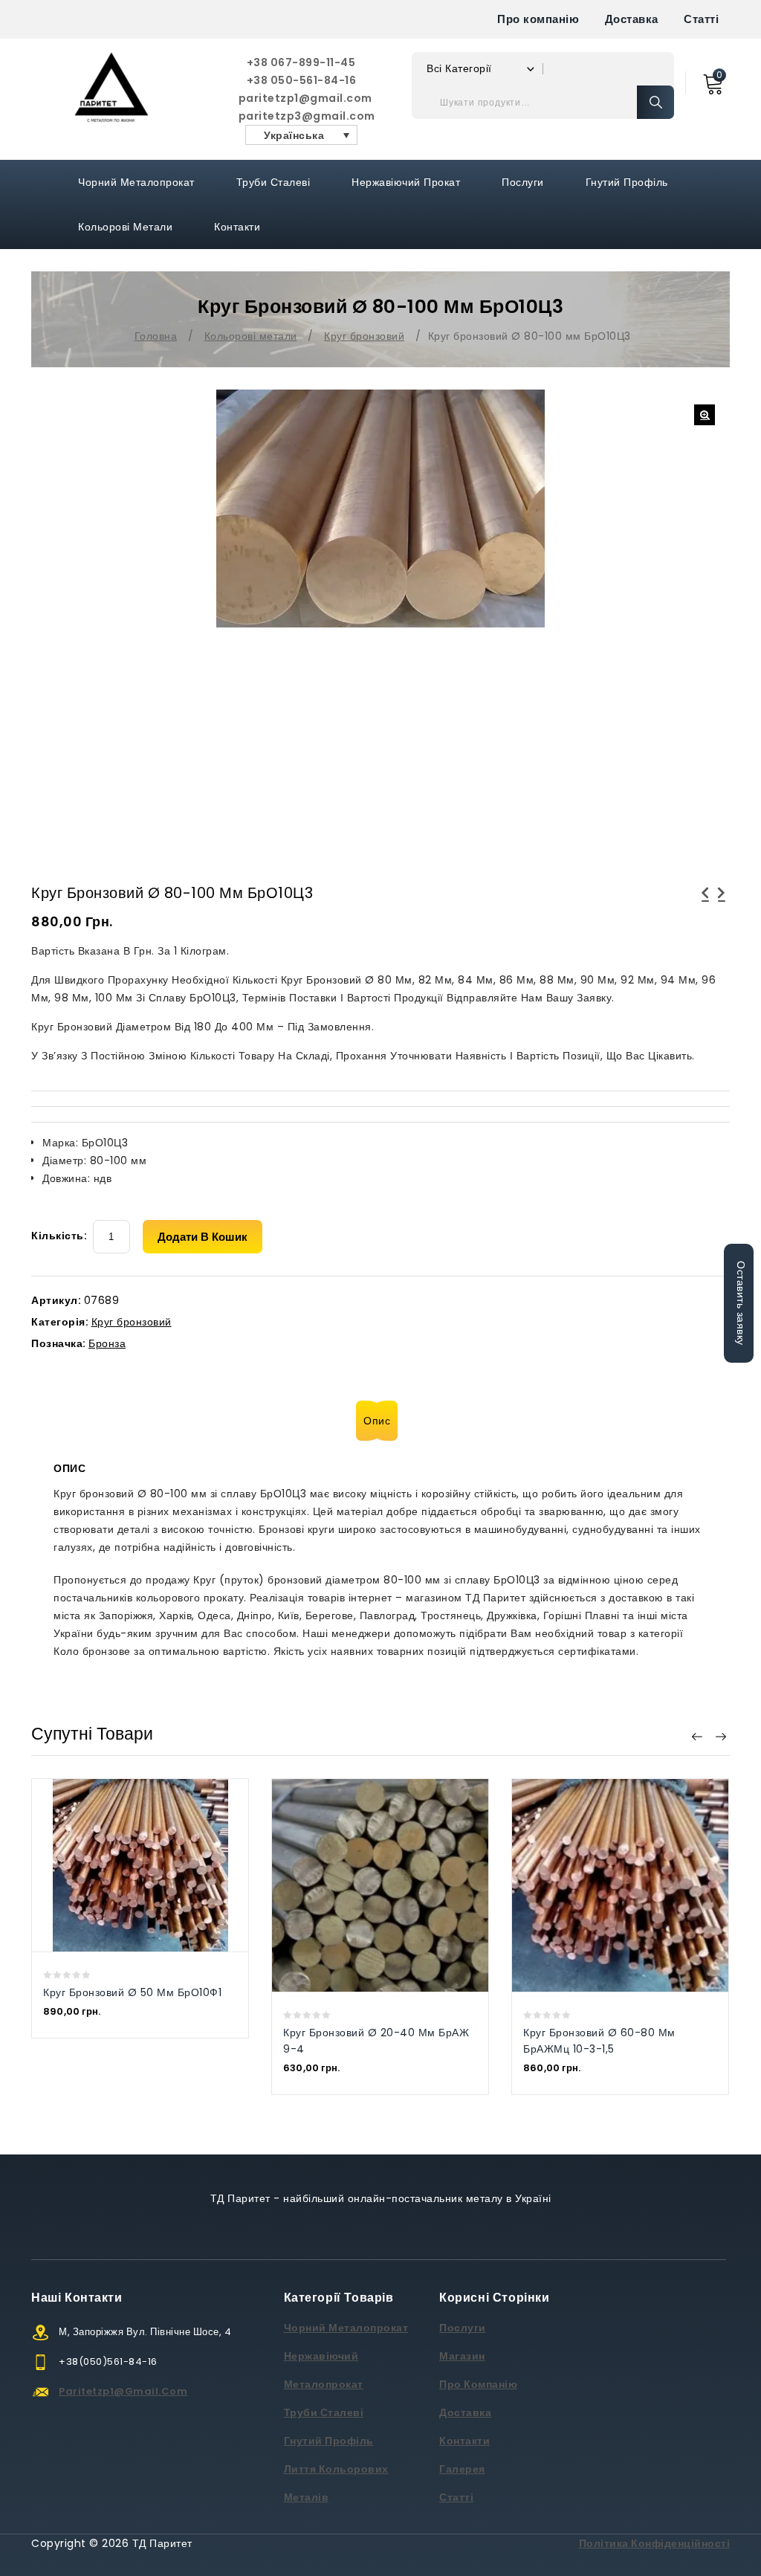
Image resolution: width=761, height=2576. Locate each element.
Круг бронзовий (364, 336)
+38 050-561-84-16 (302, 80)
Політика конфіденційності (655, 2543)
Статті (701, 19)
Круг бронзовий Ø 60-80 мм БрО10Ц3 (722, 902)
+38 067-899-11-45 (301, 62)
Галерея (462, 2469)
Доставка (632, 19)
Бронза (107, 1343)
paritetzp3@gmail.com (302, 116)
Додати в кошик (203, 1237)
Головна (156, 336)
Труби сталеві (273, 182)
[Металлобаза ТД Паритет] (111, 87)
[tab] (380, 1421)
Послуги (523, 182)
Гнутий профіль (627, 182)
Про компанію (538, 19)
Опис (377, 1421)
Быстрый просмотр (125, 1836)
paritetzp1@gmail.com (302, 98)
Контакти (237, 227)
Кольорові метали (125, 227)
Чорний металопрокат (136, 182)
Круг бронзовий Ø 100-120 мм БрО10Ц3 (705, 902)
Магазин (462, 2356)
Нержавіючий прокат (406, 182)
